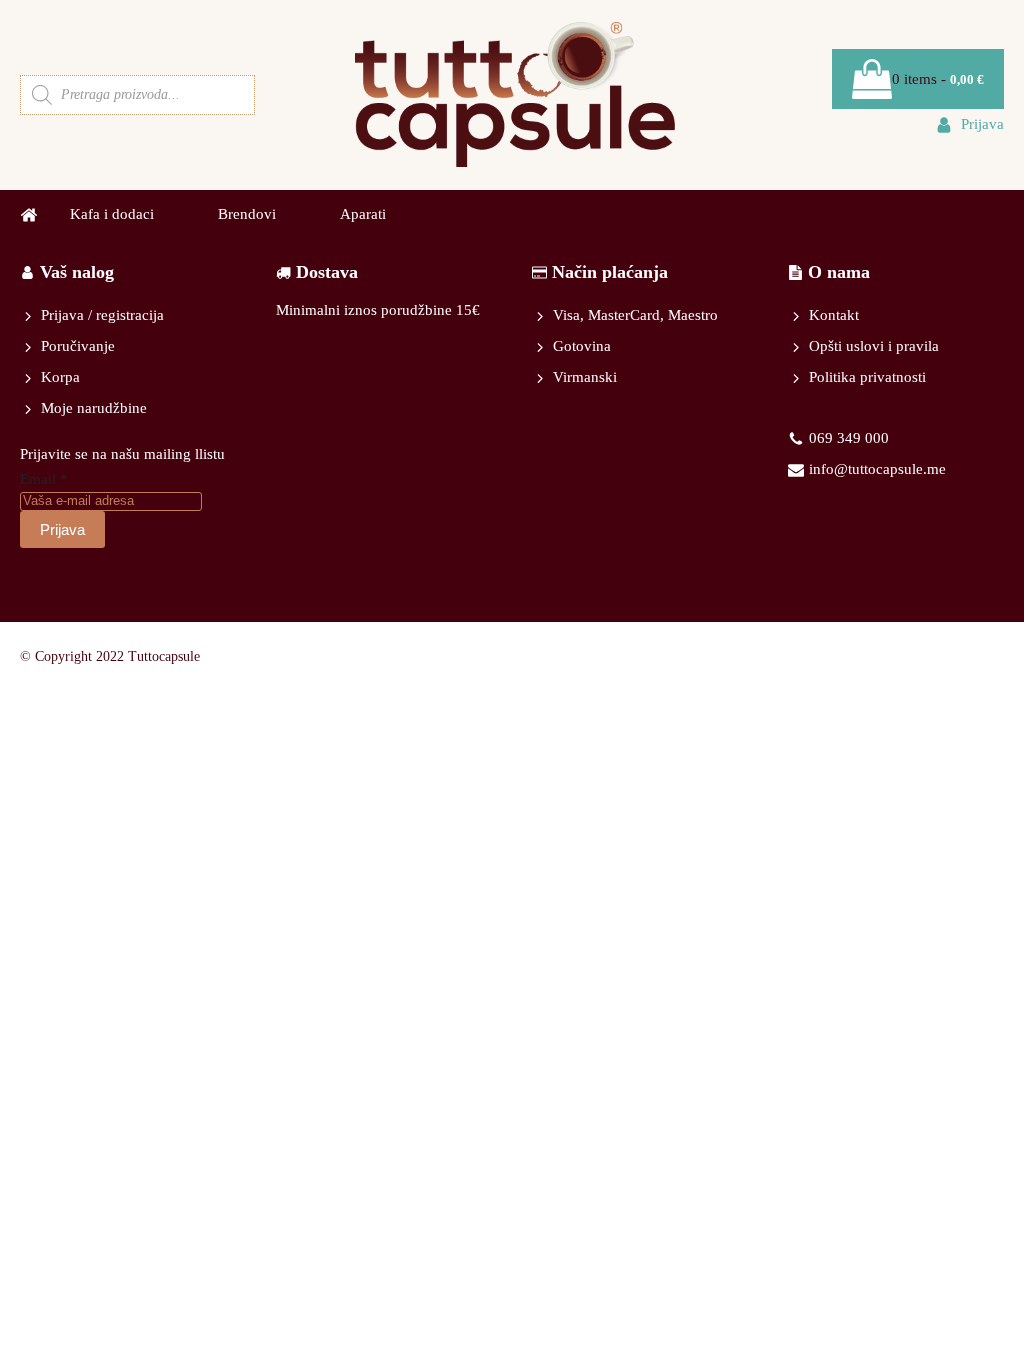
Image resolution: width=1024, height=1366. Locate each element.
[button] (969, 124)
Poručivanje (78, 346)
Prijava (62, 529)
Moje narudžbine (94, 408)
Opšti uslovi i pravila (874, 346)
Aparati (363, 214)
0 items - (938, 79)
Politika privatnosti (867, 377)
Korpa (60, 377)
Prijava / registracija (102, 315)
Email (44, 479)
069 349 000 (849, 438)
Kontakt (834, 315)
